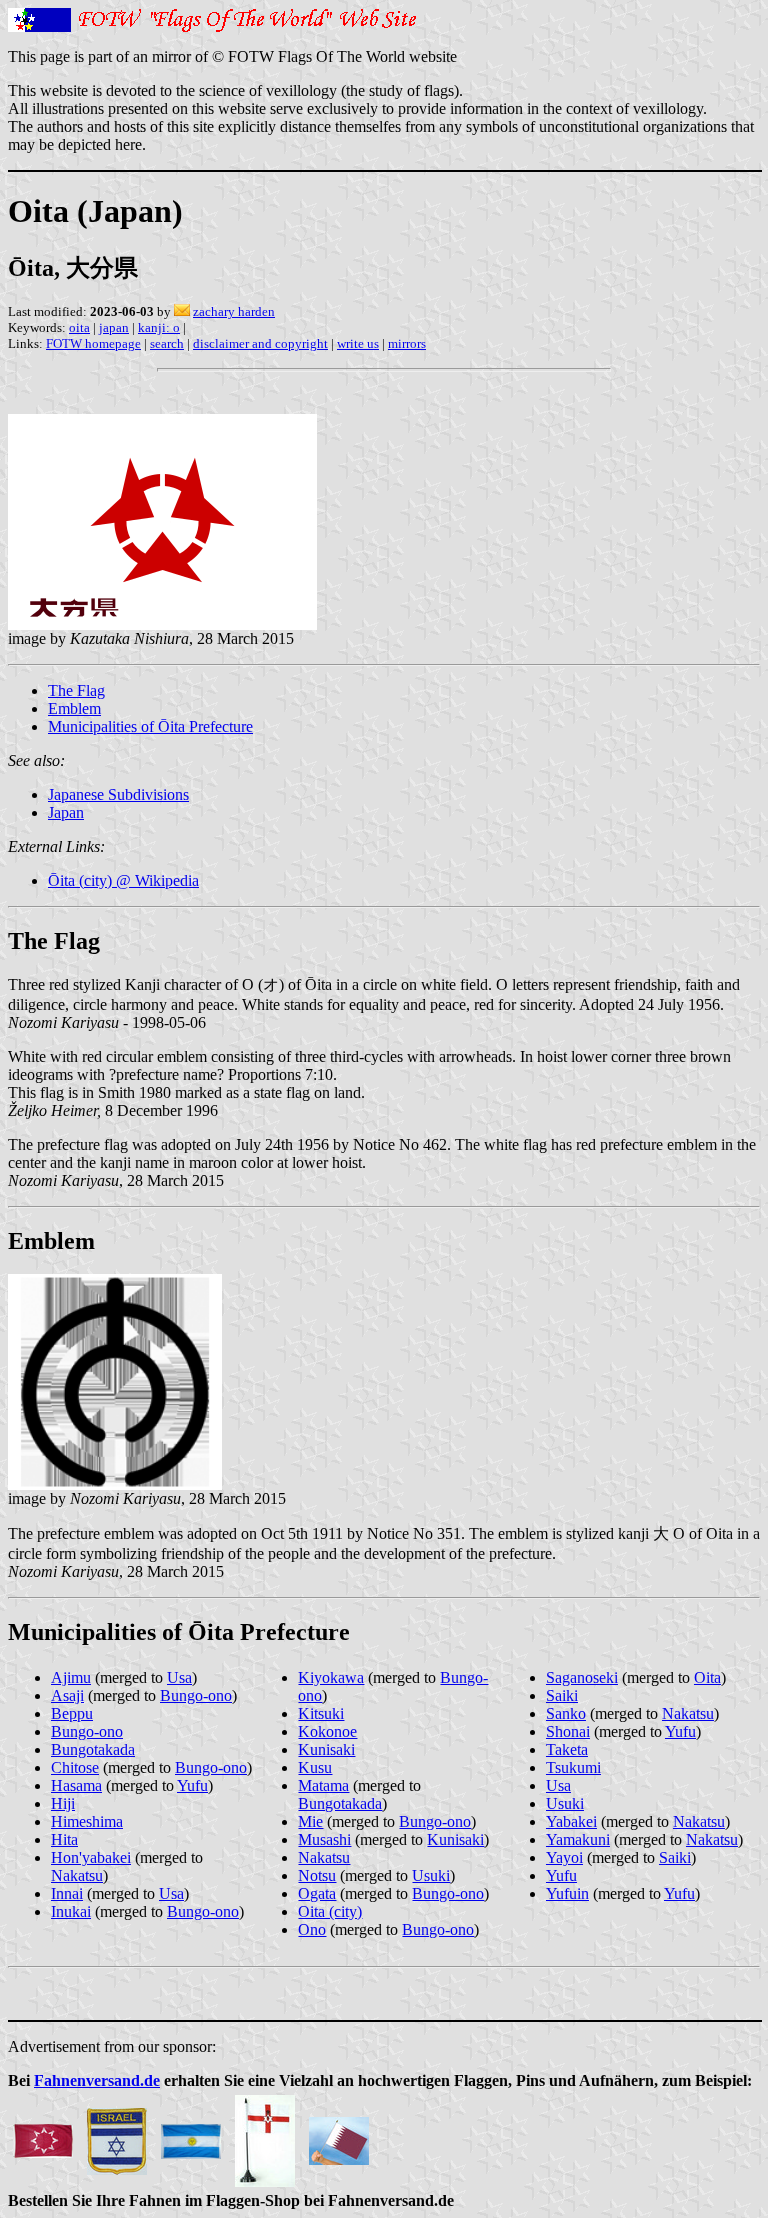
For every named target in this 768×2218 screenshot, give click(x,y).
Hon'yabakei (91, 1857)
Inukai (71, 1911)
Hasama (76, 1785)
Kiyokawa (331, 1677)
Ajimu (71, 1677)
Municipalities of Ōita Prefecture (150, 726)
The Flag (76, 690)
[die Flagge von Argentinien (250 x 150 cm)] (191, 2135)
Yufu (192, 1785)
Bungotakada (93, 1749)
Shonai (568, 1731)
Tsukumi (573, 1767)
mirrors (407, 343)
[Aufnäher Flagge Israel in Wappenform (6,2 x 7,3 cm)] (117, 2135)
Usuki (431, 1875)
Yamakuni (578, 1839)
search (167, 343)
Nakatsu (77, 1875)
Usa (179, 1677)
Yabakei (571, 1821)
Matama (323, 1785)
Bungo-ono (196, 1695)
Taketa (567, 1749)
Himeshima (87, 1821)
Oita (707, 1677)
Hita (64, 1839)
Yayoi (564, 1857)
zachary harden (234, 311)
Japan (66, 812)
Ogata (317, 1893)
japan (114, 327)
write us (358, 343)
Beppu (72, 1713)
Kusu (315, 1767)
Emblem (74, 708)
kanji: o (159, 327)
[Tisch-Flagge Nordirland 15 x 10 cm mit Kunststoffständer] (265, 2135)
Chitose (75, 1767)
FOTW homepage (93, 343)
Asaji (67, 1695)
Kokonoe (327, 1731)
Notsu (317, 1875)
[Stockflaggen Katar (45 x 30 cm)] (339, 2135)
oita (79, 327)
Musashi (324, 1839)
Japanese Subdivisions (118, 794)
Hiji (63, 1803)
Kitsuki (321, 1713)
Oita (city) (330, 1911)
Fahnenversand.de (97, 2080)
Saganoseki (582, 1677)
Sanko (566, 1713)
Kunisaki (326, 1749)
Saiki (562, 1695)
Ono (312, 1929)
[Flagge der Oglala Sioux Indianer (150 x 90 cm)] (43, 2135)
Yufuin (567, 1893)
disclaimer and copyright (260, 343)
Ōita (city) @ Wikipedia (123, 880)
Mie (310, 1821)
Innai (67, 1893)
